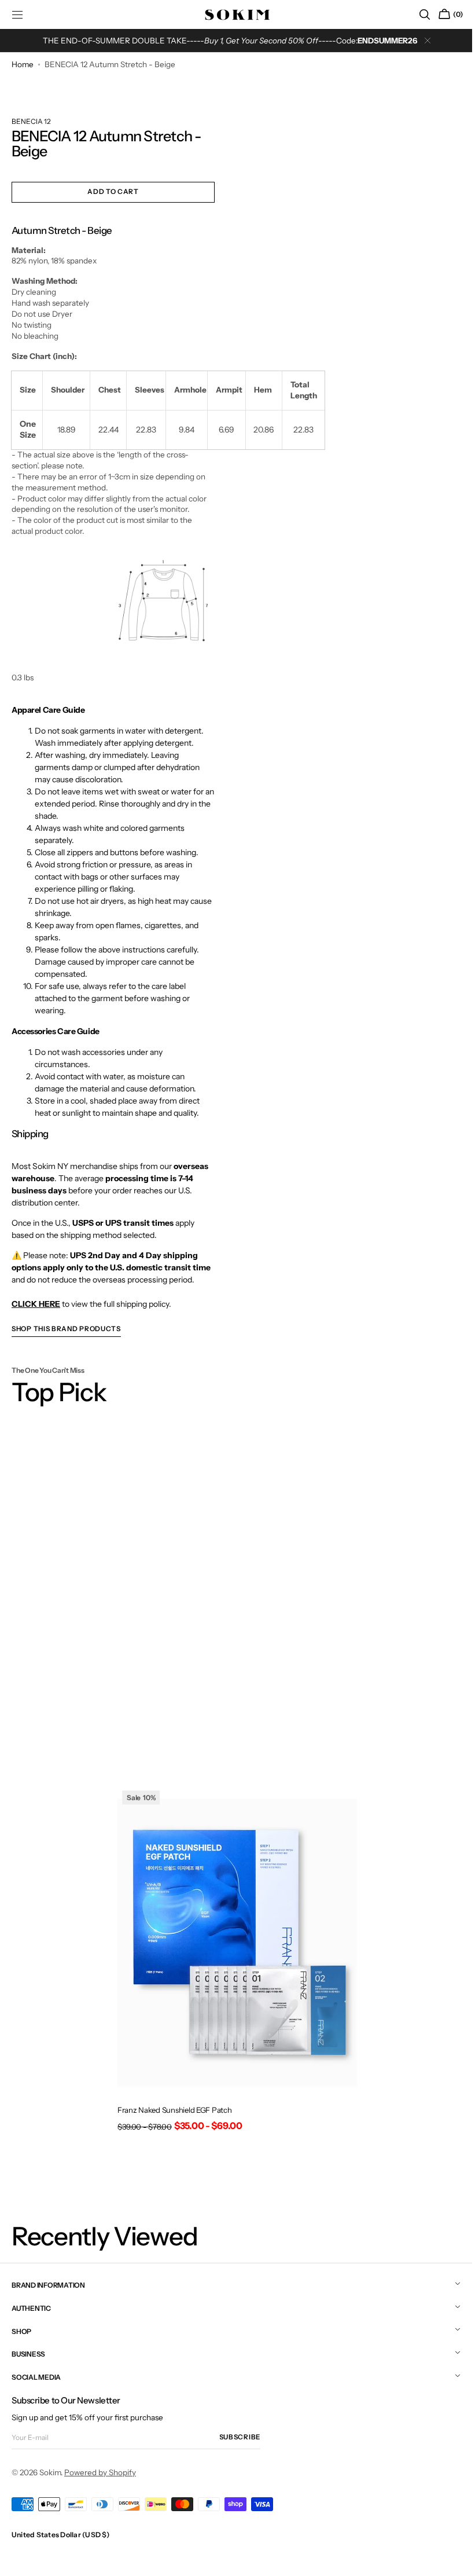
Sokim (50, 2472)
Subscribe (240, 2437)
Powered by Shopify (100, 2472)
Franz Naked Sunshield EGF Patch (170, 2110)
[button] (416, 14)
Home (23, 64)
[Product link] (233, 1963)
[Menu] (17, 14)
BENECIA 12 (31, 130)
